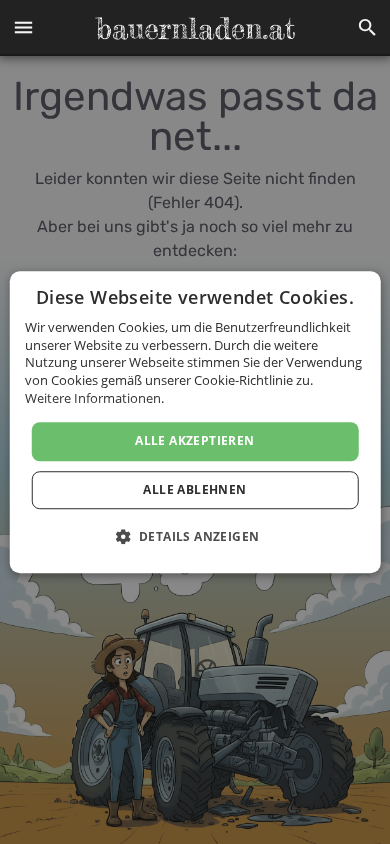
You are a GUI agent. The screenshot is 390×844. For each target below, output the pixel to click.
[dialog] (195, 422)
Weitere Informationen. (94, 398)
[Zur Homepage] (195, 28)
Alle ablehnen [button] (194, 489)
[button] (23, 28)
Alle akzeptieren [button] (194, 440)
